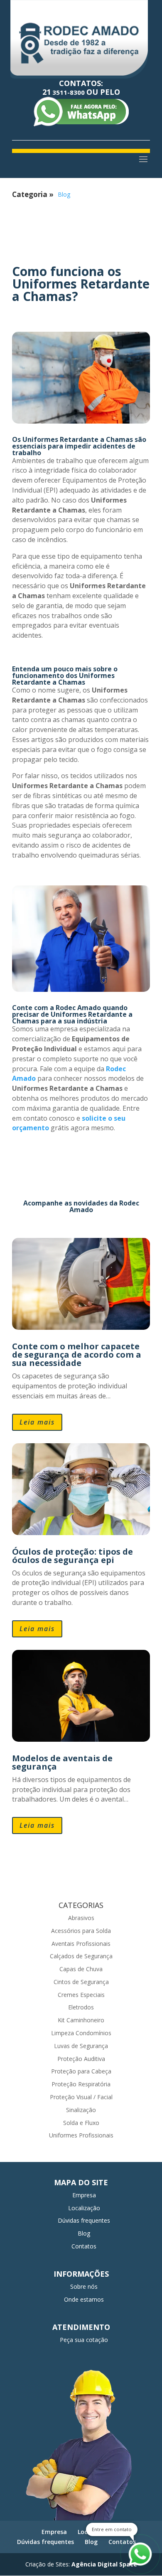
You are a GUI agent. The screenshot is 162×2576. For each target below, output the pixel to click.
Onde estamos (84, 2299)
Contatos (84, 2246)
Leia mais (37, 1422)
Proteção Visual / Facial (81, 2097)
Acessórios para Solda (81, 1931)
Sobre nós (84, 2286)
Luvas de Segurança (81, 2046)
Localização (84, 2208)
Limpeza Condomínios (81, 2033)
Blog (64, 194)
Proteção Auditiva (81, 2059)
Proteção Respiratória (81, 2084)
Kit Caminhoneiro (81, 2020)
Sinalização (81, 2110)
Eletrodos (81, 2007)
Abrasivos (81, 1918)
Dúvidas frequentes (84, 2220)
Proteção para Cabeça (81, 2071)
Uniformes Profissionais (81, 2135)
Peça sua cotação (84, 2340)
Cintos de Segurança (81, 1982)
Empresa (84, 2195)
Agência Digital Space (104, 2564)
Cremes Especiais (81, 1995)
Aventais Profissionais (81, 1944)
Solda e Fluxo (81, 2123)
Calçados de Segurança (81, 1956)
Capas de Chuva (81, 1969)
